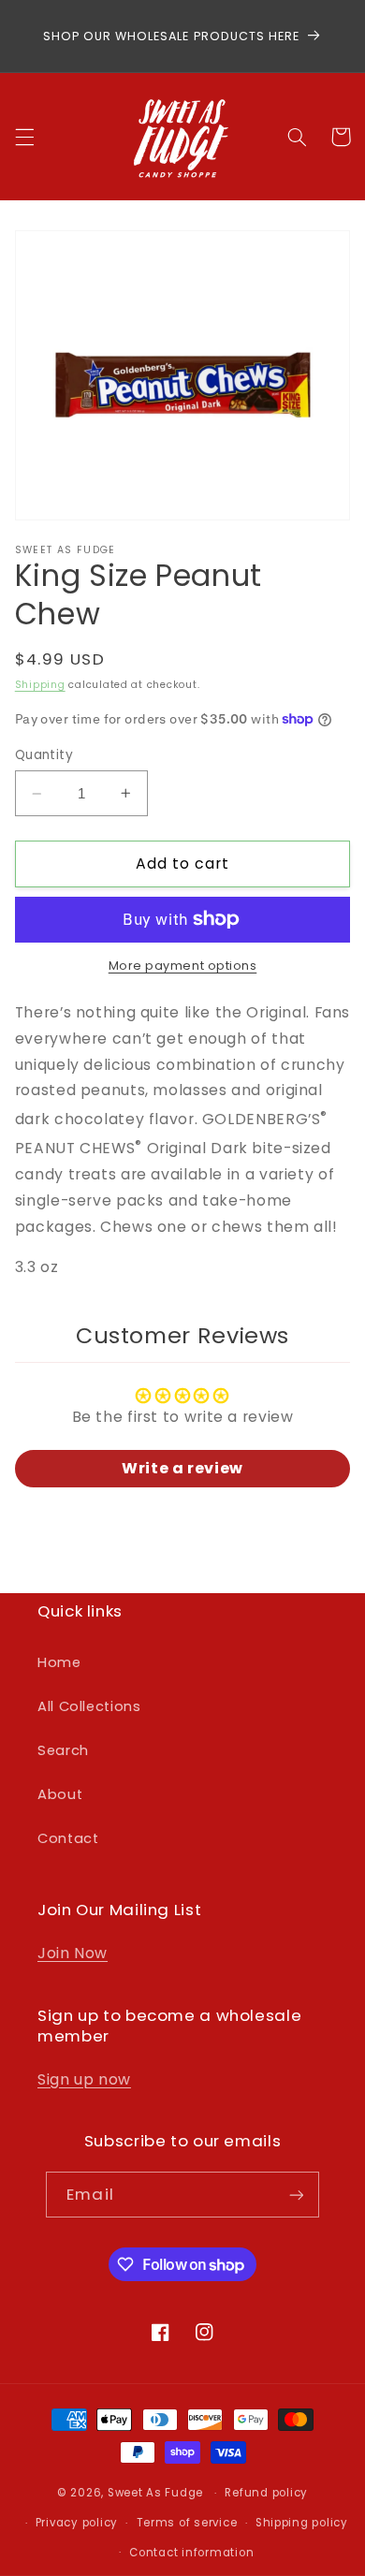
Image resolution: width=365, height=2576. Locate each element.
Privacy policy (77, 2523)
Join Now (73, 1953)
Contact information (191, 2553)
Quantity (44, 755)
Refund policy (266, 2493)
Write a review (182, 1468)
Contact (68, 1838)
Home (59, 1662)
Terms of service (187, 2523)
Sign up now (84, 2079)
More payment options (183, 966)
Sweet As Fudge (155, 2493)
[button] (24, 137)
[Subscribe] (296, 2195)
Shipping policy (302, 2523)
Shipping (40, 685)
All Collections (89, 1706)
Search (63, 1750)
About (60, 1794)
